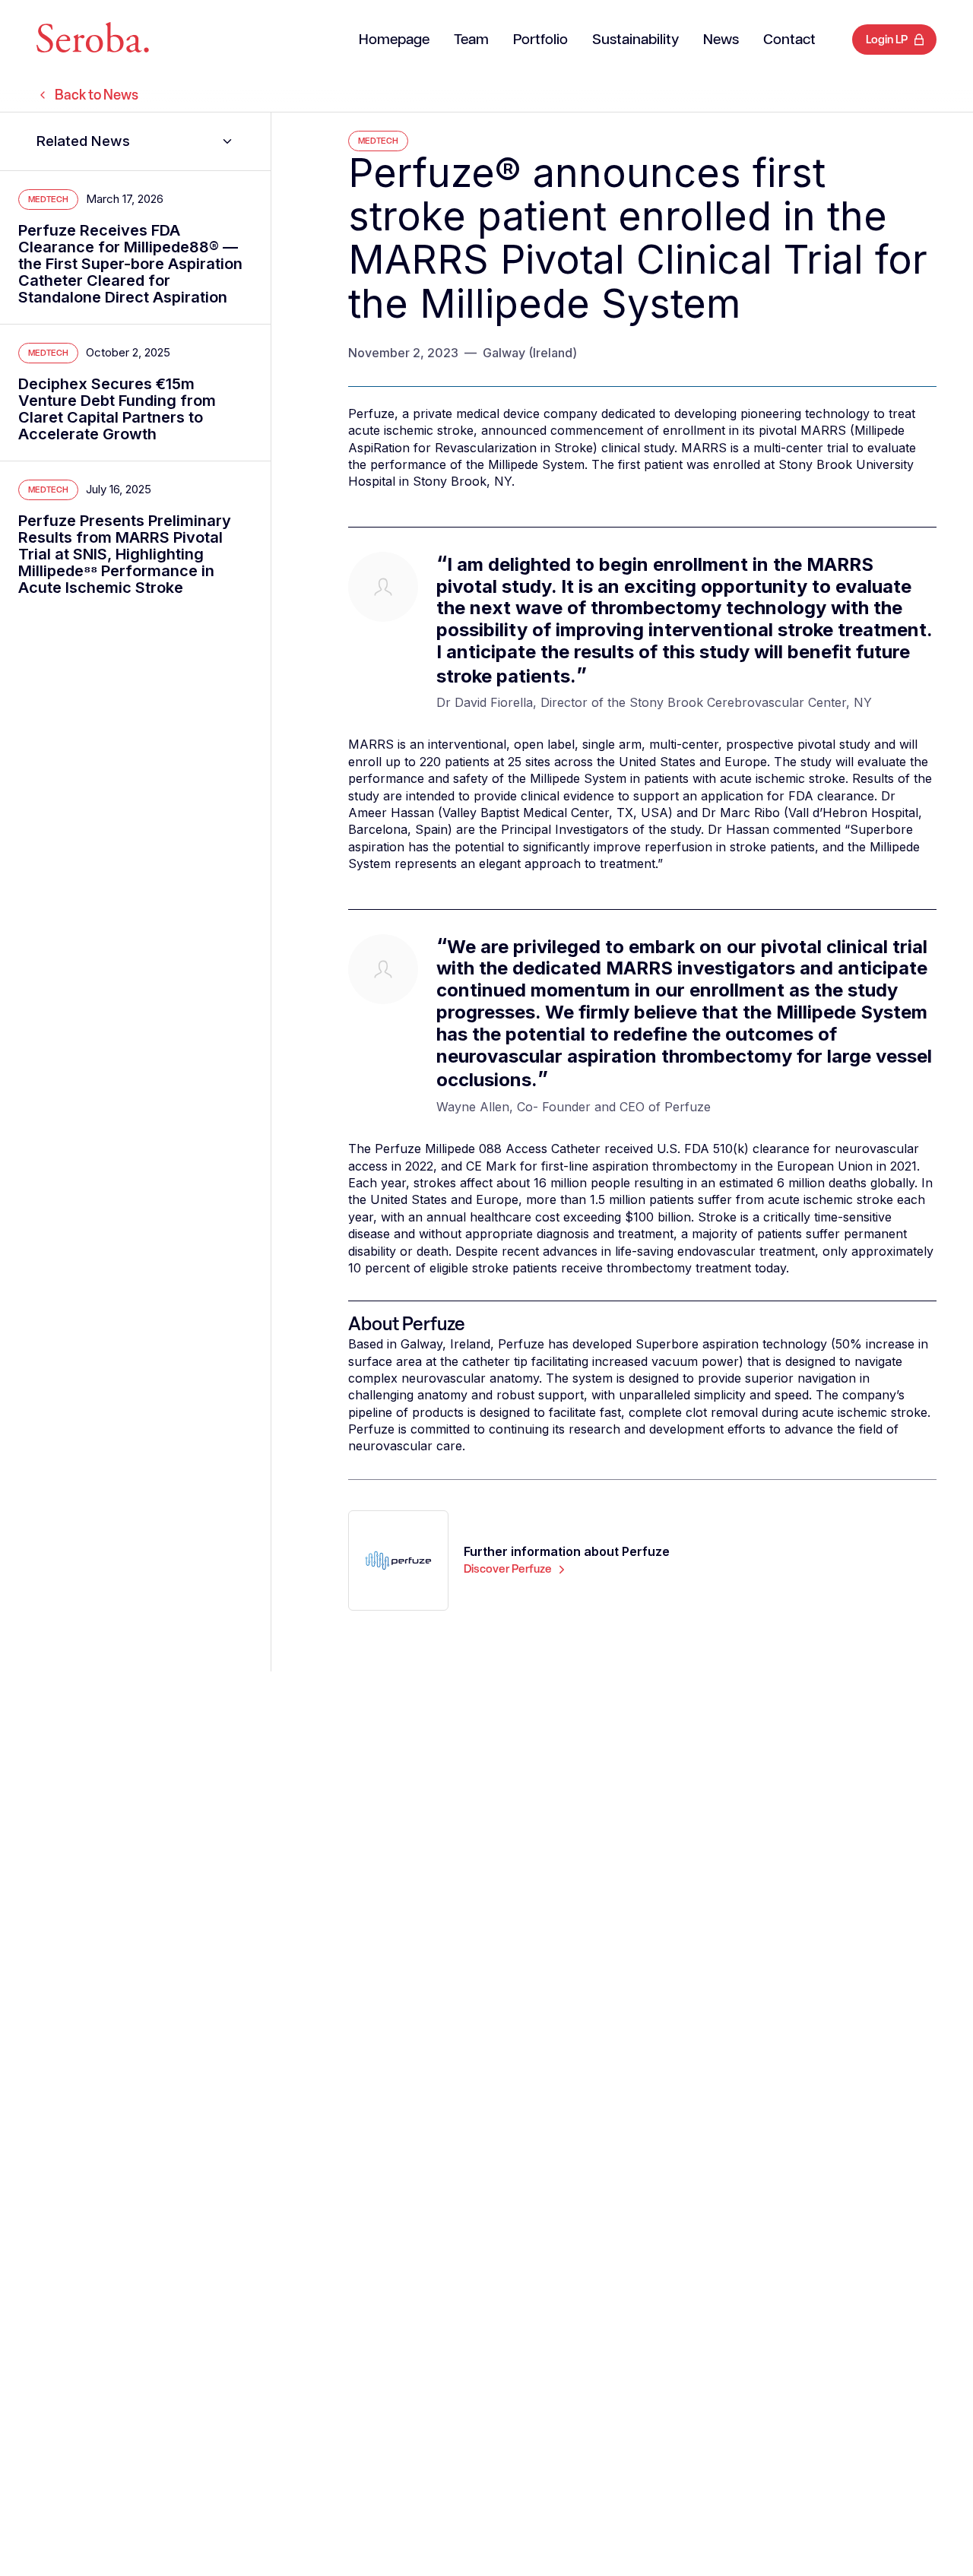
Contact (789, 40)
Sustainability (635, 40)
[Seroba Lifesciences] (93, 40)
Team (471, 40)
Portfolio (540, 40)
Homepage (394, 40)
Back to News (97, 95)
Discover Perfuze (508, 1569)
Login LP (887, 40)
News (721, 40)
